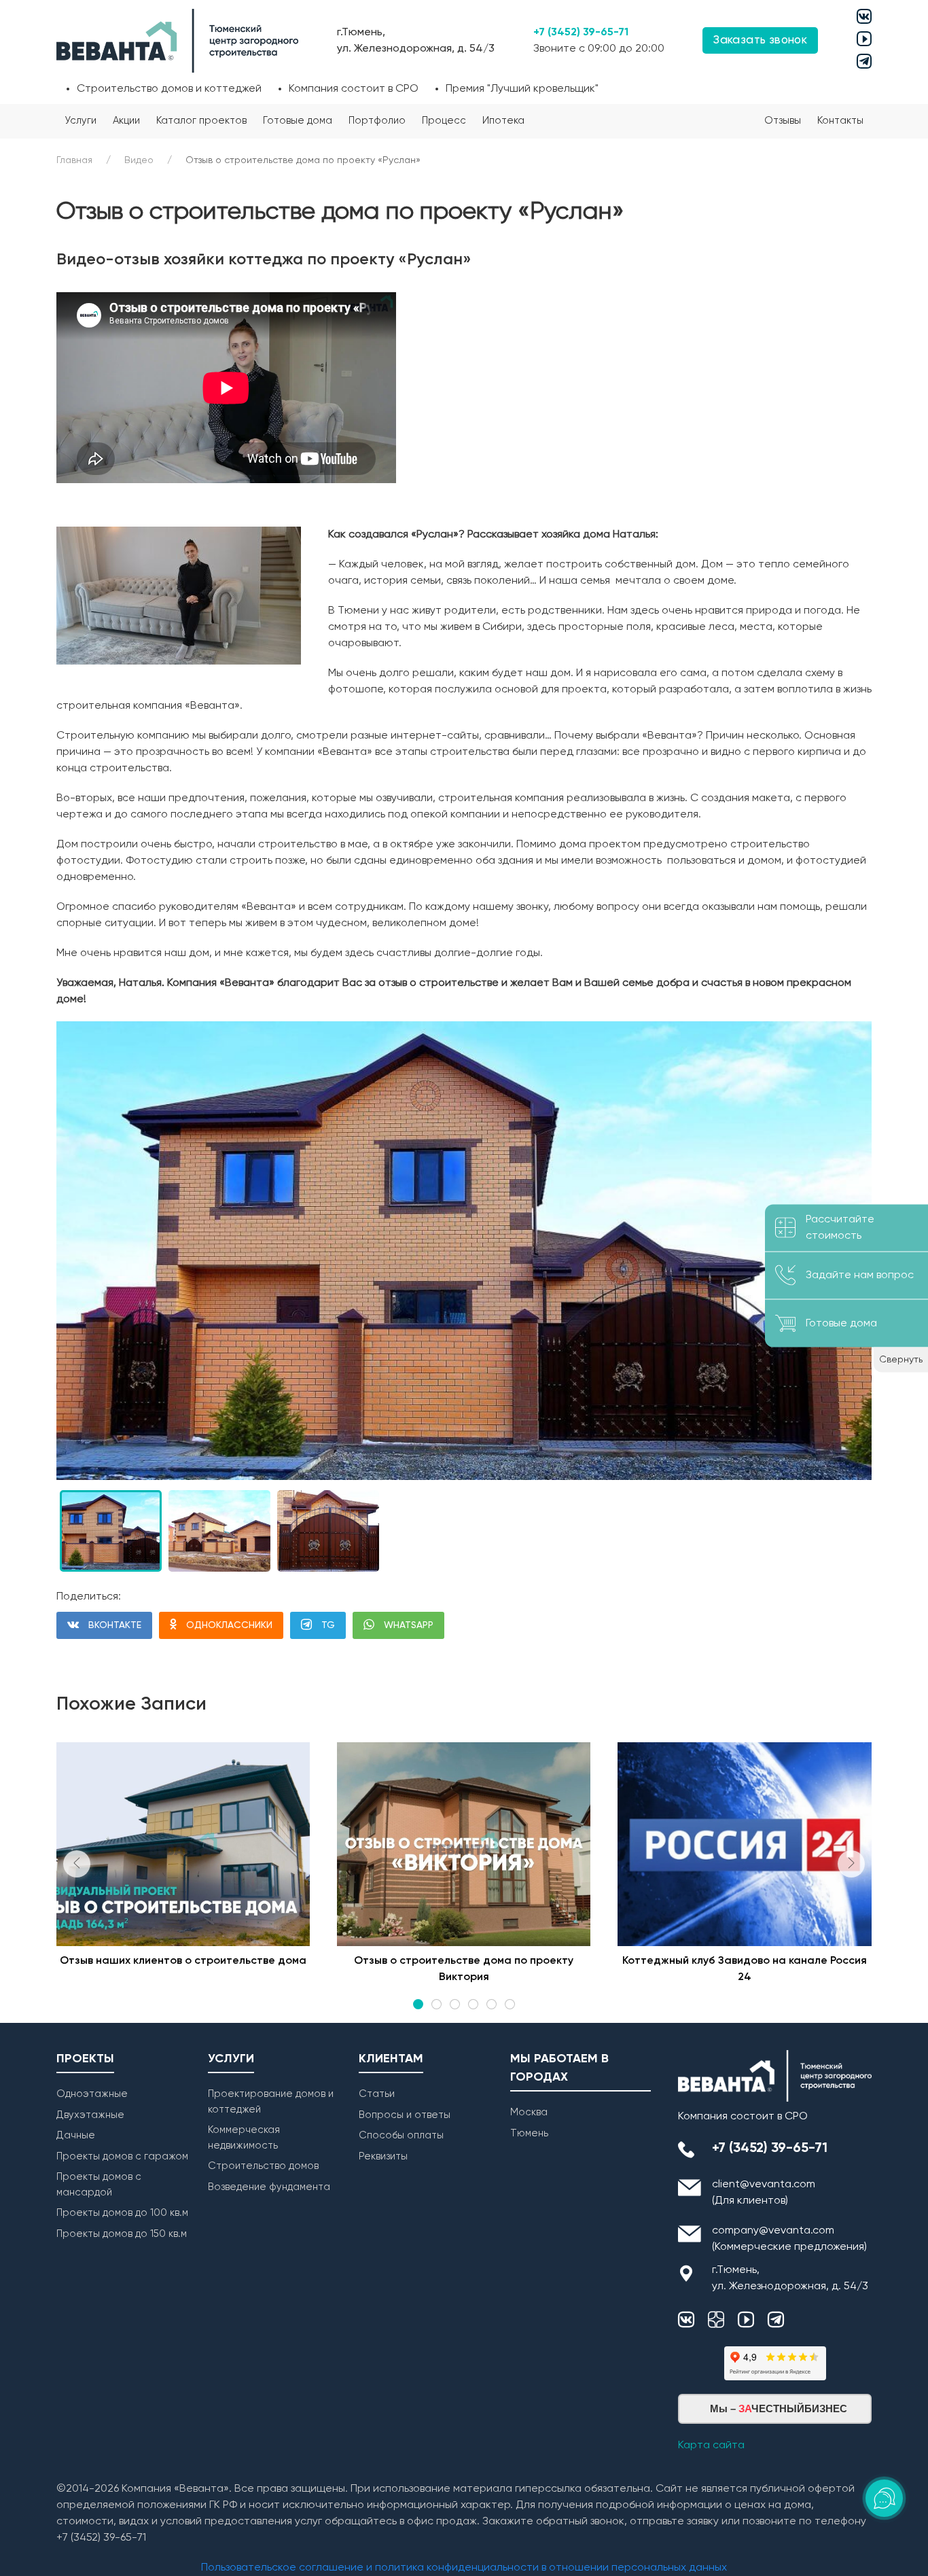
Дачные (76, 2135)
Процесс (444, 121)
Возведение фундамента (269, 2187)
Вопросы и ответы (405, 2115)
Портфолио (377, 121)
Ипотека (503, 121)
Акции (126, 121)
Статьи (377, 2094)
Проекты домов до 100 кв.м (122, 2213)
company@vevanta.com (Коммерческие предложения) (789, 2239)
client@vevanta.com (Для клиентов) (764, 2193)
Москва (529, 2112)
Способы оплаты (401, 2135)
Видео (139, 160)
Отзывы (783, 121)
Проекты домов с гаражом (122, 2156)
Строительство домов (263, 2166)
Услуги (81, 121)
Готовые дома (298, 121)
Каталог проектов (201, 121)
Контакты (840, 121)
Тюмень (529, 2133)
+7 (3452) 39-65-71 (581, 33)
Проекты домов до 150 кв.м (122, 2234)
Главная (74, 160)
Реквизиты (383, 2156)
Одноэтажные (92, 2094)
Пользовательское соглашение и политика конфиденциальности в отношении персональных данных (464, 2568)
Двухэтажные (90, 2115)
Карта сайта (711, 2446)
